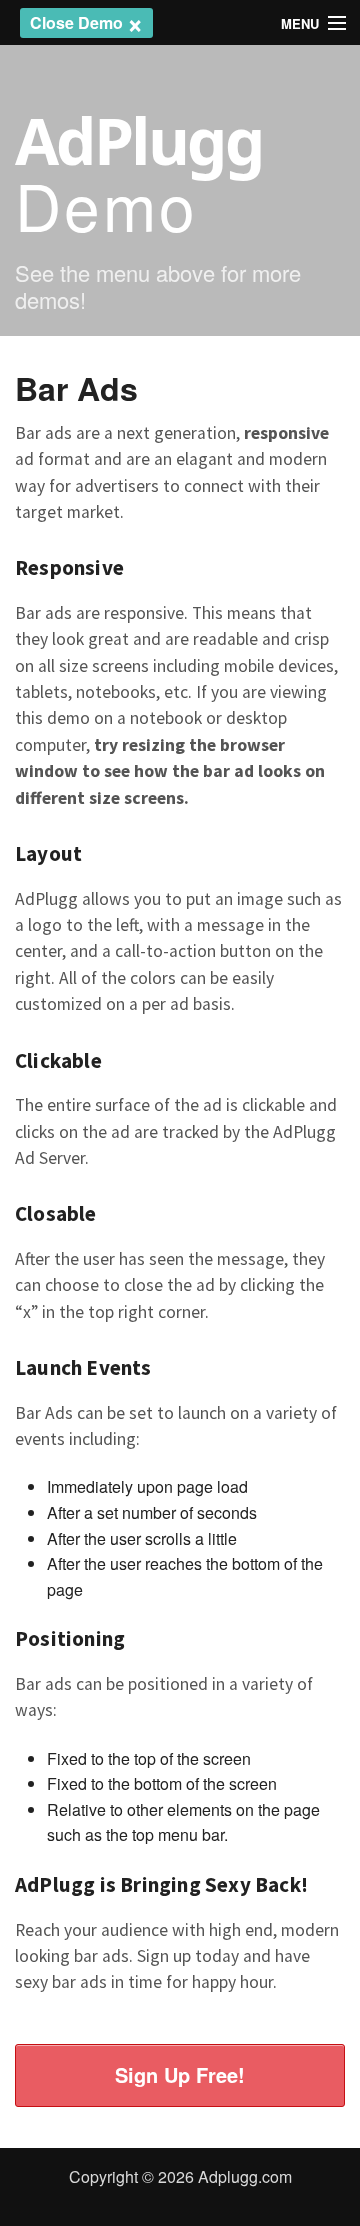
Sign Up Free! (180, 2074)
